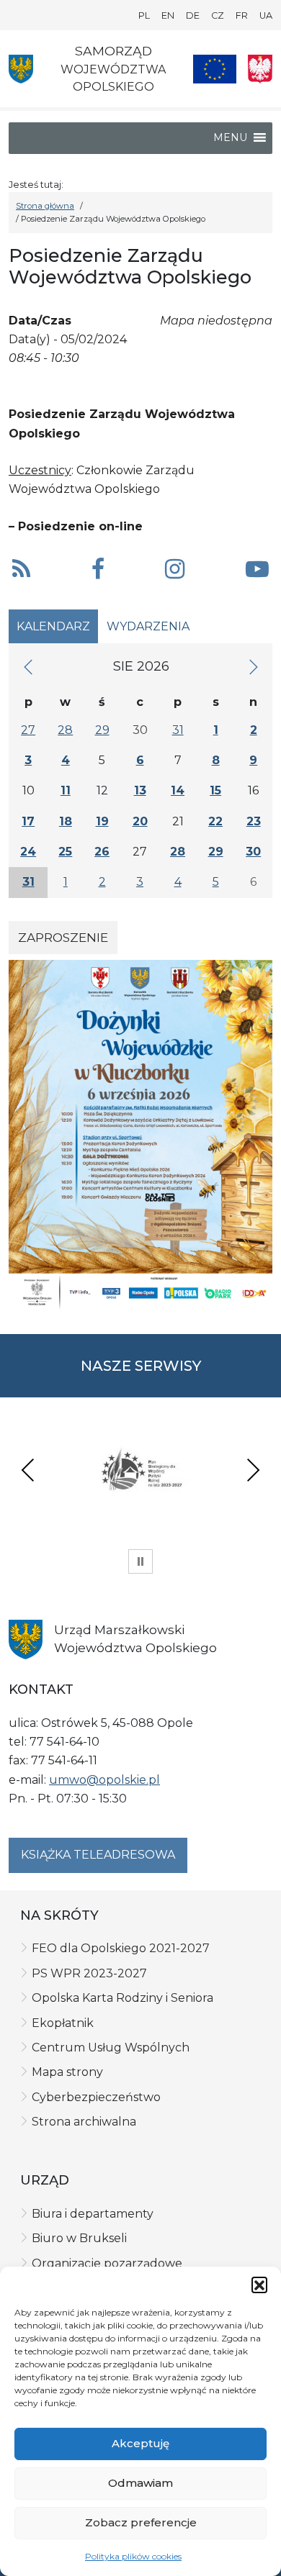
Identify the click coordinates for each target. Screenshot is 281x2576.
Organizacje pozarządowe (107, 2263)
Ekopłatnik (63, 2023)
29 (102, 730)
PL (144, 15)
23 (254, 821)
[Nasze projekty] (215, 69)
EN (168, 15)
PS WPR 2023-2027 (89, 1973)
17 (28, 821)
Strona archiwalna (84, 2122)
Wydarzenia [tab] (148, 626)
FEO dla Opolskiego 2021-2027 (121, 1948)
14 (178, 790)
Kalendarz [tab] (53, 626)
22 (215, 821)
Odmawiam (140, 2483)
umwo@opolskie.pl (104, 1780)
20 (140, 821)
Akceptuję (140, 2443)
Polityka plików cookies (133, 2556)
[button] (259, 2285)
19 (102, 821)
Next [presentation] (253, 1470)
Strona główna (45, 206)
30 (253, 852)
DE (193, 15)
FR (242, 15)
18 (66, 821)
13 (140, 790)
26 (102, 852)
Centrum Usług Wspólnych (111, 2047)
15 (215, 790)
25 (65, 852)
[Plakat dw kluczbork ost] (140, 1134)
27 (28, 730)
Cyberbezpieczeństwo (96, 2097)
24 (28, 852)
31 (178, 730)
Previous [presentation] (28, 1470)
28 (65, 730)
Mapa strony (67, 2072)
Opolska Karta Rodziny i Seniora (122, 1998)
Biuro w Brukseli (79, 2238)
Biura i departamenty (93, 2214)
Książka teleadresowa (98, 1855)
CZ (218, 15)
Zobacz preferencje (141, 2522)
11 (66, 790)
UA (266, 15)
